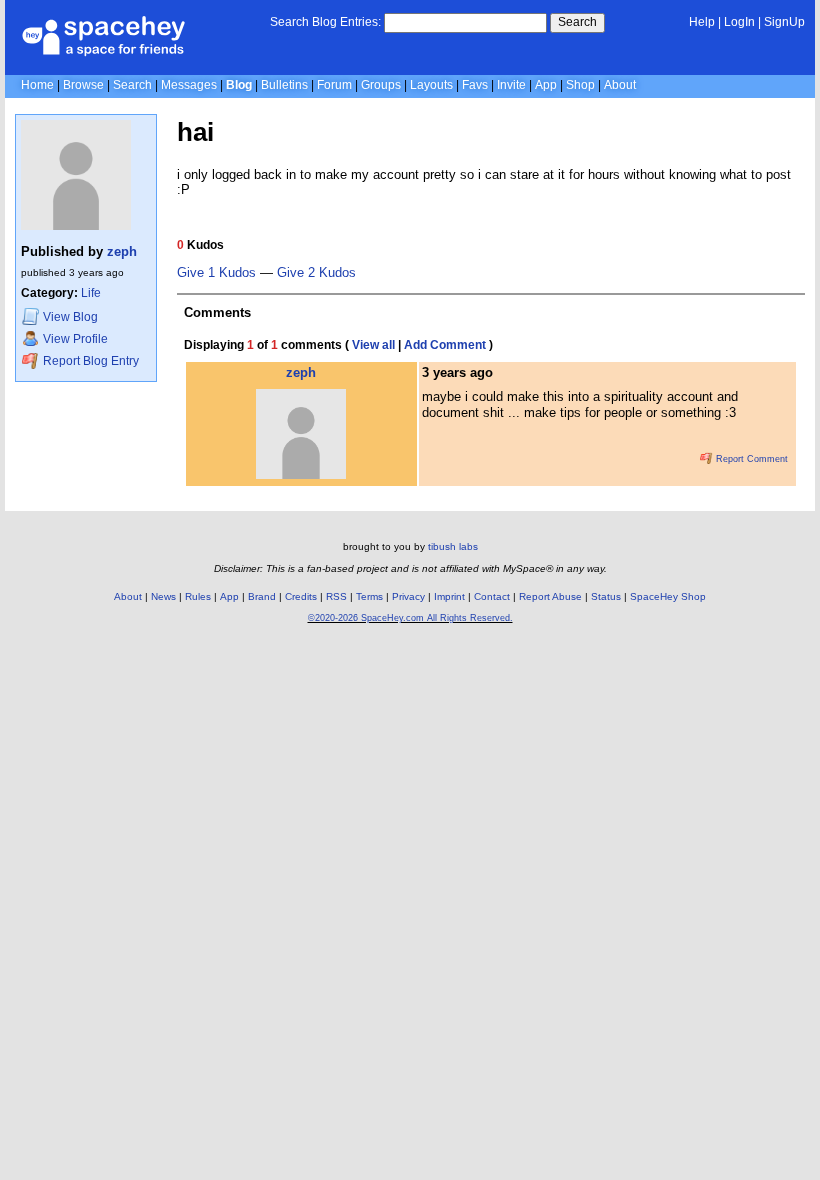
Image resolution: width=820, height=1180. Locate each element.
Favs (475, 85)
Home (37, 85)
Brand (262, 596)
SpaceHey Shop (668, 596)
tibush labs (453, 546)
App (546, 85)
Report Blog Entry (89, 361)
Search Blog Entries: (325, 22)
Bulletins (284, 85)
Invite (511, 85)
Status (606, 596)
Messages (189, 85)
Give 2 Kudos (316, 273)
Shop (580, 85)
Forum (334, 85)
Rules (198, 596)
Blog (239, 85)
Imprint (449, 596)
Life (91, 293)
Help (702, 22)
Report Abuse (550, 596)
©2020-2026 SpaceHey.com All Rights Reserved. (410, 618)
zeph (122, 251)
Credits (301, 596)
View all (373, 345)
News (163, 596)
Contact (492, 596)
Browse (83, 85)
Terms (369, 596)
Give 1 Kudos (216, 273)
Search (577, 22)
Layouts (431, 85)
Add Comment (445, 345)
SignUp (784, 22)
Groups (381, 85)
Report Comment (750, 459)
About (620, 85)
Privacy (408, 596)
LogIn (739, 22)
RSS (336, 596)
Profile (75, 339)
